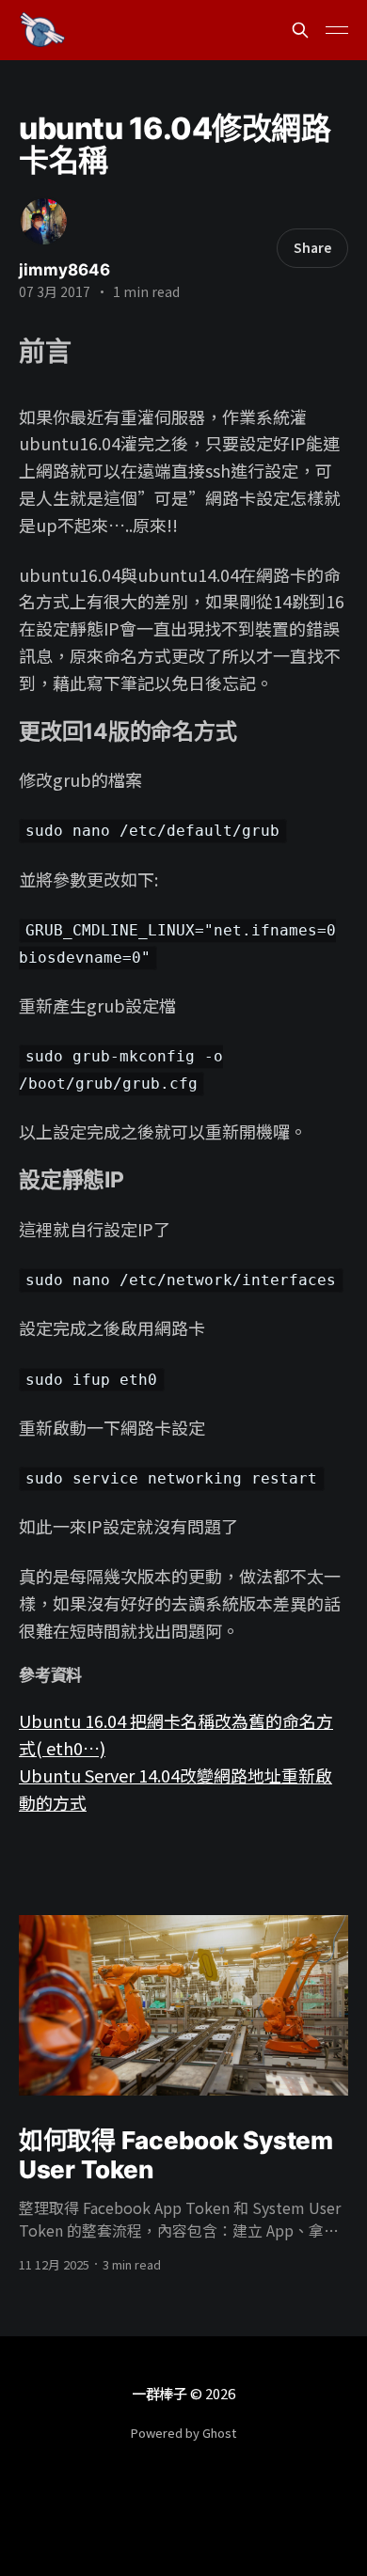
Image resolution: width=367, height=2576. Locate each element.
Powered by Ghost (183, 2433)
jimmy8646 (64, 270)
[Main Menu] (337, 30)
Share (312, 247)
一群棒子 (160, 2393)
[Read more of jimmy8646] (44, 221)
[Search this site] (300, 30)
